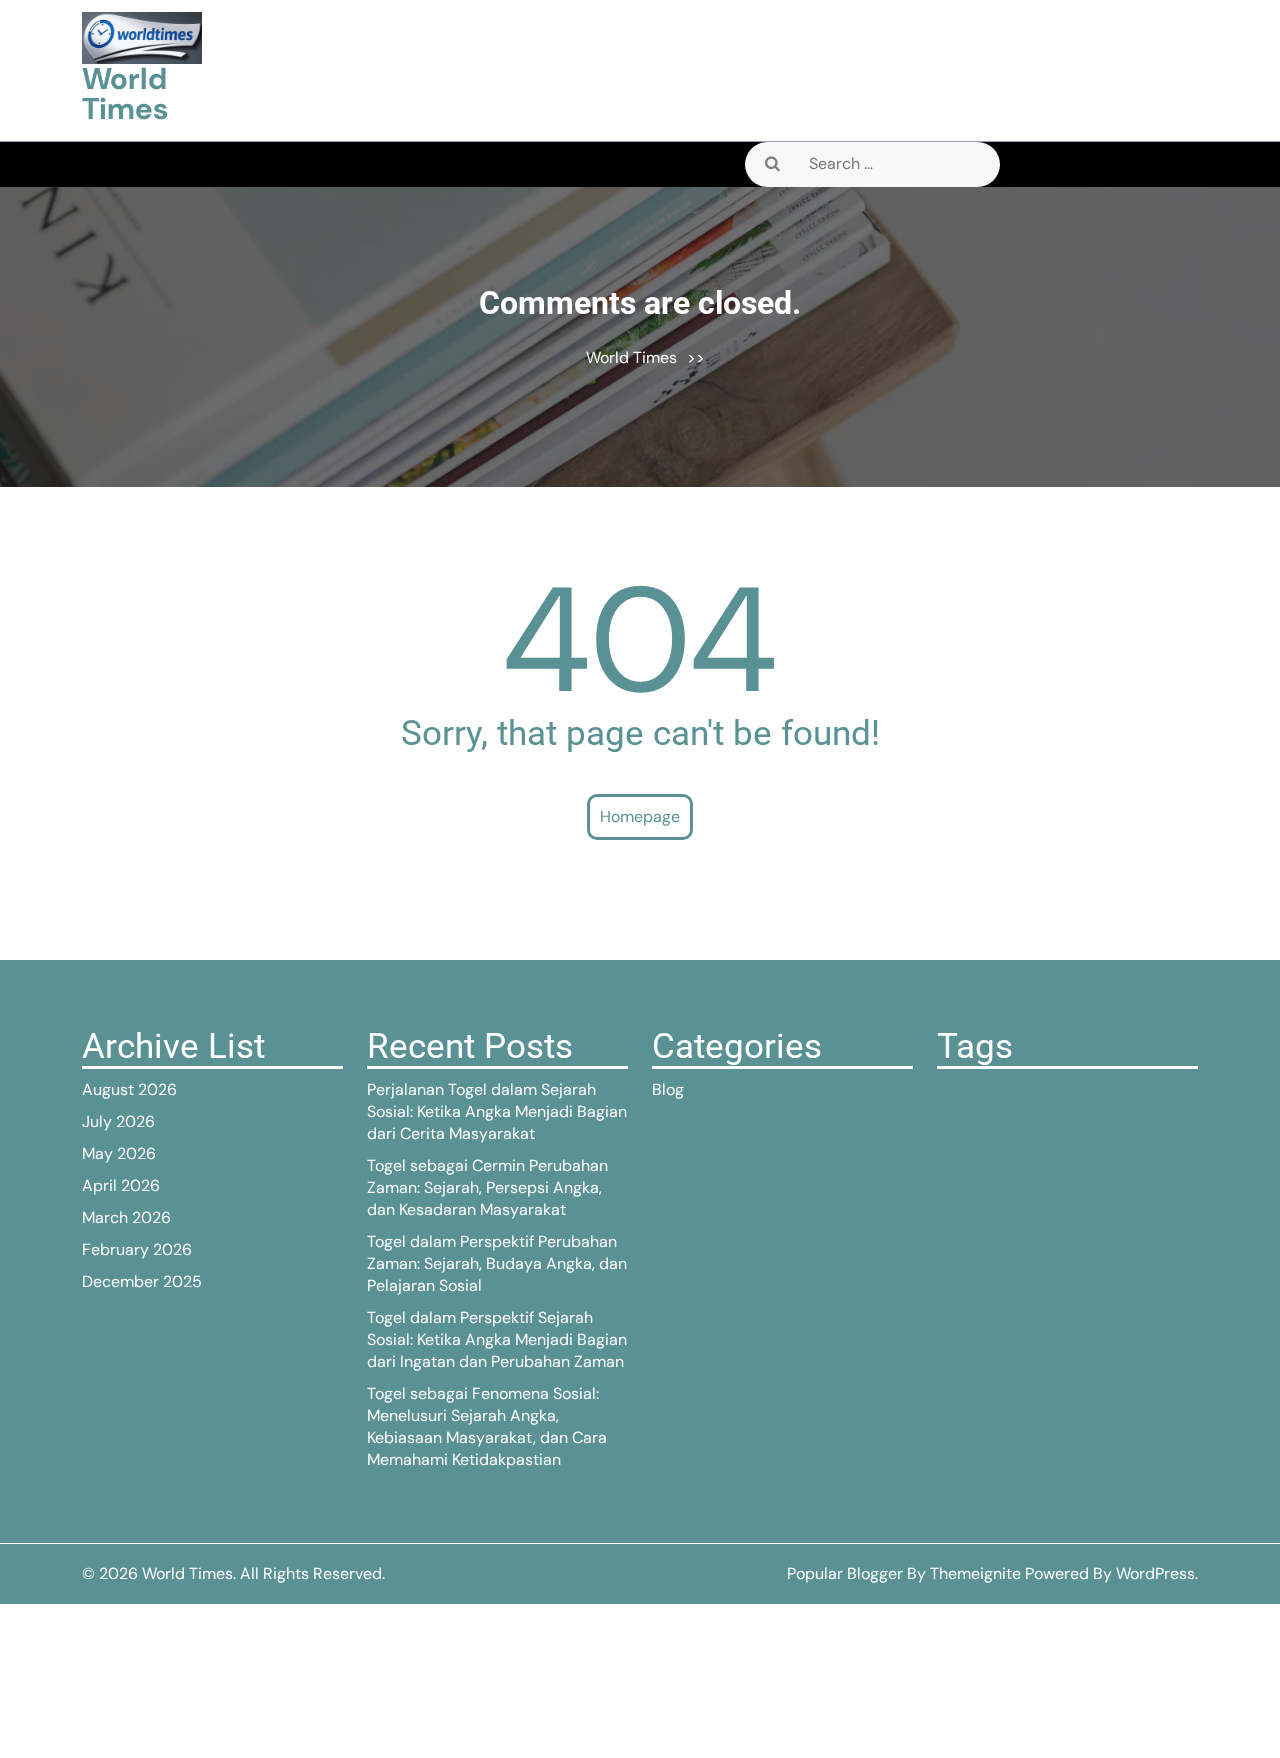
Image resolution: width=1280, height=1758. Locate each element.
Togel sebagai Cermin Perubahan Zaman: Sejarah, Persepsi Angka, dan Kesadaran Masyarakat (487, 1187)
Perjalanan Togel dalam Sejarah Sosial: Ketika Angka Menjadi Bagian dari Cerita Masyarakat (497, 1111)
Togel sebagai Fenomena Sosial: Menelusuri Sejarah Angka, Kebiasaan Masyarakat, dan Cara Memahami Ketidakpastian (487, 1426)
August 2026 (129, 1089)
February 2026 (137, 1249)
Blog (668, 1089)
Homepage (640, 816)
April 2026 (121, 1185)
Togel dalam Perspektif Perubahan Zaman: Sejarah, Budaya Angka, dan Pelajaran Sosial (497, 1263)
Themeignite (975, 1573)
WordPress (1155, 1573)
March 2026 (126, 1217)
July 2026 (118, 1121)
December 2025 (142, 1281)
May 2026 (119, 1153)
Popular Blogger (845, 1573)
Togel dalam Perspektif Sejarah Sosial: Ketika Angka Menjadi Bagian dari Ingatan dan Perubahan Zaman (497, 1339)
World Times (125, 93)
